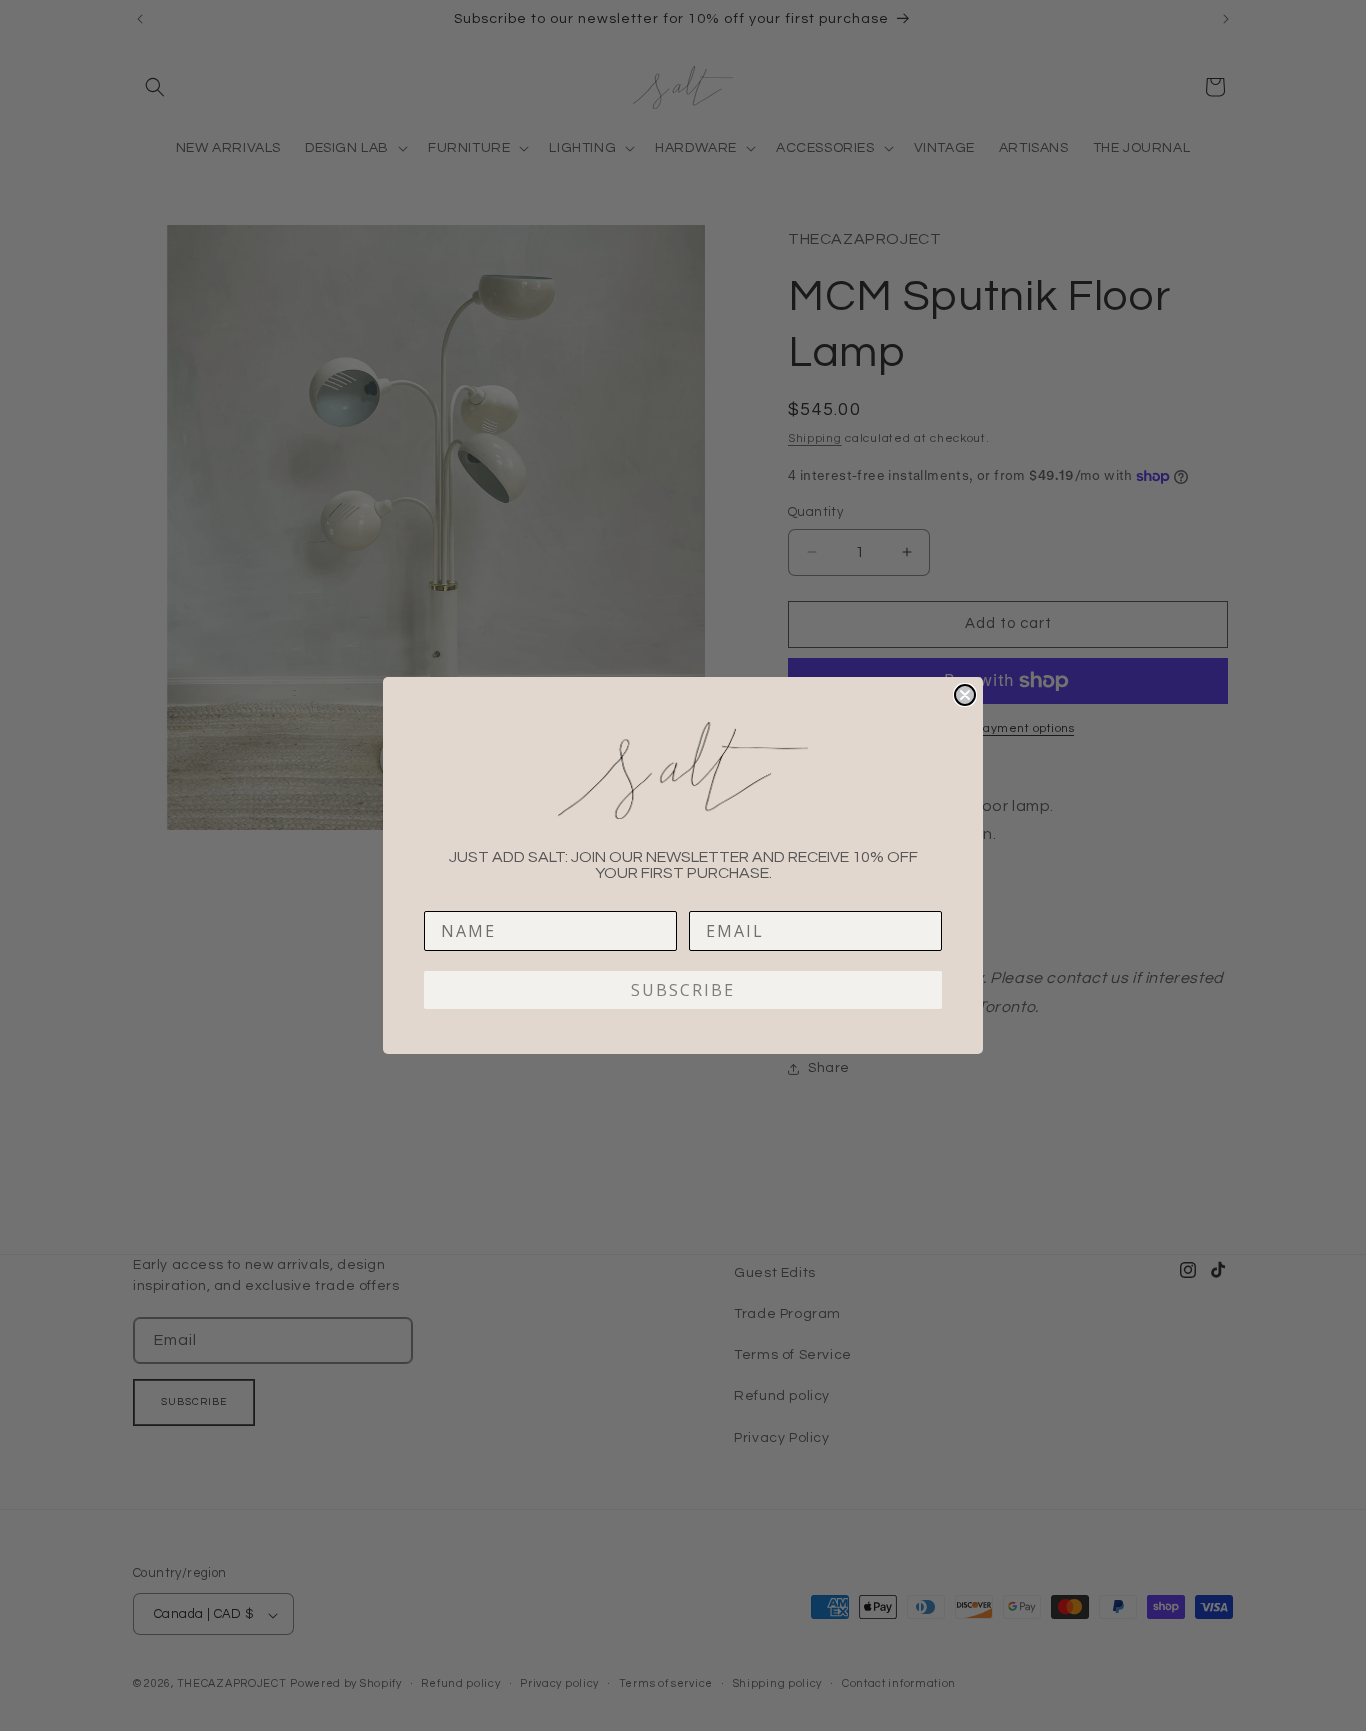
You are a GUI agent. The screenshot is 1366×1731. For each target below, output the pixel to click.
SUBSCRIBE (683, 990)
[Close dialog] (965, 695)
